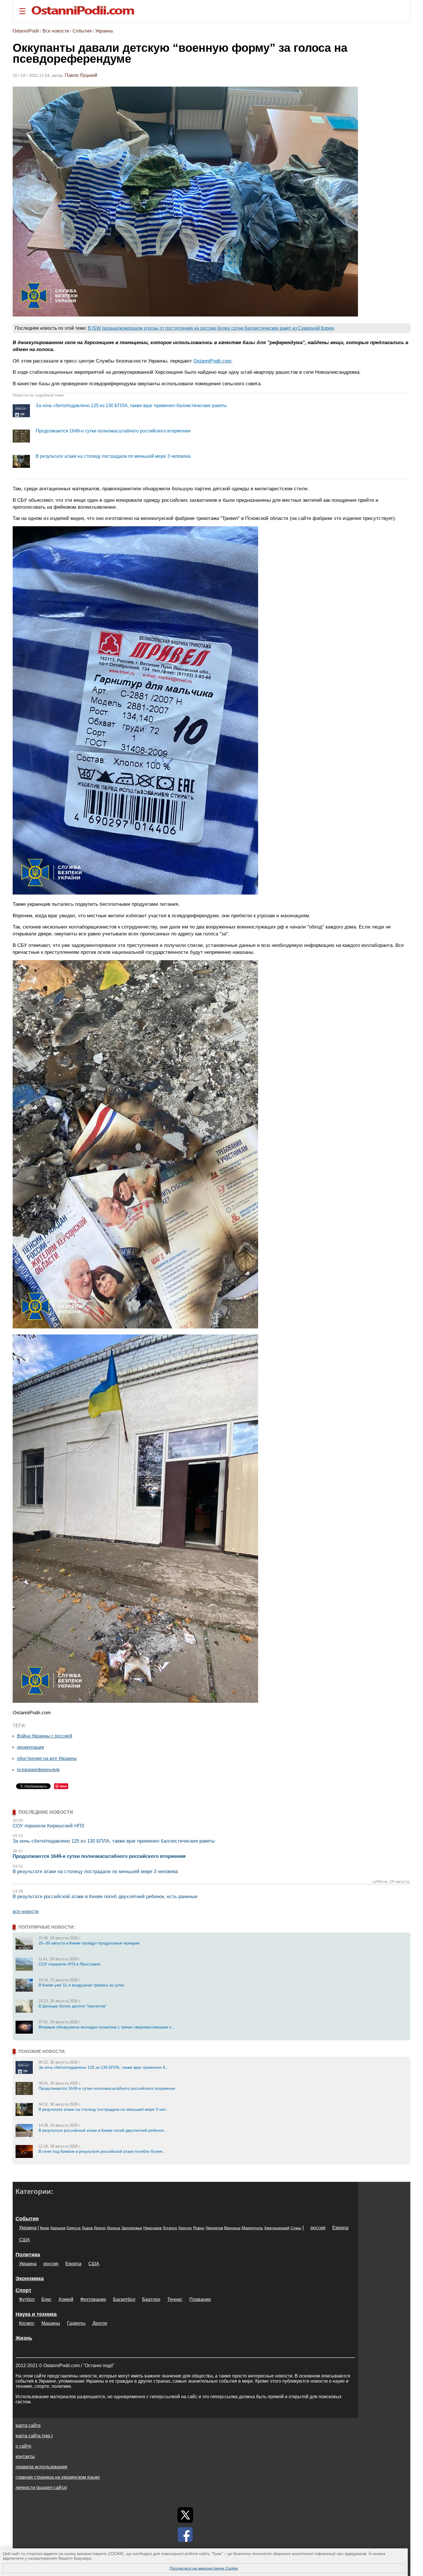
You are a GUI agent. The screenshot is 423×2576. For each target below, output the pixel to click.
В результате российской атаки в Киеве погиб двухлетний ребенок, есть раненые (105, 1897)
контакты (25, 2456)
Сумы (296, 2228)
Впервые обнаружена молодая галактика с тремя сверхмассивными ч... (107, 2027)
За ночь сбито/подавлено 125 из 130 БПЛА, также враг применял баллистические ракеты (131, 406)
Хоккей (66, 2299)
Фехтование (93, 2299)
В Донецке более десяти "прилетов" (73, 2006)
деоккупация (31, 1747)
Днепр (100, 2228)
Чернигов (214, 2228)
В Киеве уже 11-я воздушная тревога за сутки (81, 1985)
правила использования (41, 2467)
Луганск (170, 2228)
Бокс (46, 2299)
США (24, 2240)
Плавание (200, 2299)
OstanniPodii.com (212, 361)
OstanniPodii (26, 31)
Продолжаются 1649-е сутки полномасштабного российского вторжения (113, 431)
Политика (28, 2255)
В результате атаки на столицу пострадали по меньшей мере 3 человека (113, 456)
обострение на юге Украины (47, 1758)
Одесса (74, 2228)
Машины (51, 2323)
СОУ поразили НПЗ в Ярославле (69, 1964)
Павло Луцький (81, 75)
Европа (340, 2228)
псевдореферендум (38, 1770)
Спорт (23, 2290)
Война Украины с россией (45, 1736)
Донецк (114, 2228)
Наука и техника (36, 2314)
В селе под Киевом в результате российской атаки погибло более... (102, 2151)
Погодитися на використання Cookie (204, 2568)
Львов (87, 2228)
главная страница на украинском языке (58, 2477)
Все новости (56, 31)
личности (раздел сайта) (41, 2488)
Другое (100, 2323)
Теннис (175, 2299)
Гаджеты (76, 2323)
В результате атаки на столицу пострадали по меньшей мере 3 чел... (104, 2109)
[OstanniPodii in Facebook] (185, 2535)
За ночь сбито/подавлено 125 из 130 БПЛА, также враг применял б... (104, 2067)
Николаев (152, 2228)
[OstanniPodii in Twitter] (185, 2515)
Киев (44, 2228)
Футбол (27, 2299)
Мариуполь (252, 2228)
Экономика (30, 2278)
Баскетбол (124, 2299)
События (82, 31)
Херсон (185, 2228)
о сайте (23, 2446)
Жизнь (24, 2338)
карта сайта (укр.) (34, 2436)
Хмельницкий (277, 2228)
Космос (27, 2323)
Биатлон (151, 2299)
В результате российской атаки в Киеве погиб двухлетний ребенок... (103, 2130)
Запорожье (132, 2228)
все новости (26, 1911)
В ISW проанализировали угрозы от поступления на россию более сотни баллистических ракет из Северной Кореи (211, 328)
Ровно (199, 2228)
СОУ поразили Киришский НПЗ (48, 1826)
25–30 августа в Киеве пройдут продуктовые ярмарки (89, 1943)
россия (318, 2228)
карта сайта (28, 2425)
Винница (232, 2228)
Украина (104, 31)
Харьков (58, 2228)
